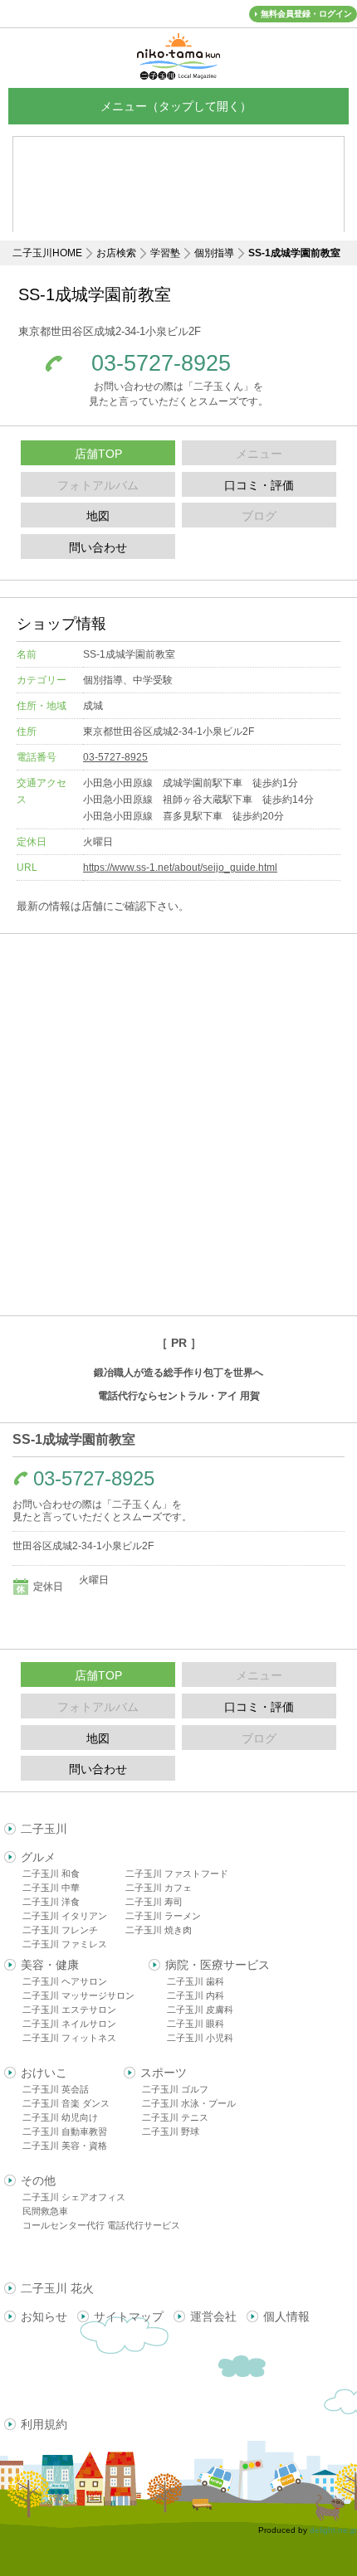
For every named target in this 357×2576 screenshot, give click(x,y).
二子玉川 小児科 (200, 2038)
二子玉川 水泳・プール (189, 2103)
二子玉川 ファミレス (65, 1944)
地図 (98, 516)
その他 (38, 2180)
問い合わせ (98, 547)
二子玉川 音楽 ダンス (66, 2103)
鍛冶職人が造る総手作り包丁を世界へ (178, 1373)
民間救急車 (45, 2211)
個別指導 (214, 253)
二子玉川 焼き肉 (159, 1930)
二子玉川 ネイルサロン (69, 2024)
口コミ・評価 (259, 485)
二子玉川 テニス (175, 2117)
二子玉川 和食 (51, 1874)
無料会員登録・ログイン (306, 14)
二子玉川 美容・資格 (65, 2146)
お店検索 (116, 253)
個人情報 (286, 2316)
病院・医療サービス (218, 1965)
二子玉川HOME (47, 253)
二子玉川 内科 (196, 1995)
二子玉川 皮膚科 (200, 2010)
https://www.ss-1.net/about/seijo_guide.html (180, 868)
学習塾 (165, 253)
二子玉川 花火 (57, 2288)
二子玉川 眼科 (196, 2024)
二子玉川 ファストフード (177, 1874)
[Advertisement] (178, 1125)
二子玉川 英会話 (56, 2089)
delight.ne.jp (333, 2530)
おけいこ (44, 2073)
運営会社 (213, 2316)
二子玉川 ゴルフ (175, 2089)
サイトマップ (129, 2316)
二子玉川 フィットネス (69, 2038)
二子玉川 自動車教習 (65, 2131)
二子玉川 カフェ (159, 1888)
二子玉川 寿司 (154, 1902)
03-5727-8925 (161, 364)
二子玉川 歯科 (196, 1981)
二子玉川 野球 (171, 2131)
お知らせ (44, 2316)
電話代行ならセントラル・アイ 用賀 (179, 1396)
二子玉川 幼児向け (60, 2117)
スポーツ (164, 2073)
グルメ (38, 1857)
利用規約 (44, 2424)
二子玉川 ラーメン (163, 1916)
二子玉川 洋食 (51, 1902)
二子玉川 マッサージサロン (78, 1995)
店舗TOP (98, 454)
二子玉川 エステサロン (69, 2010)
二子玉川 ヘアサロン (65, 1981)
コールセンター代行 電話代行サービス (101, 2225)
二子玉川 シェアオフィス (74, 2197)
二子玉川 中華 (51, 1888)
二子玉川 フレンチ (60, 1930)
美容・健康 (50, 1965)
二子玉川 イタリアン (65, 1916)
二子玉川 (44, 1829)
